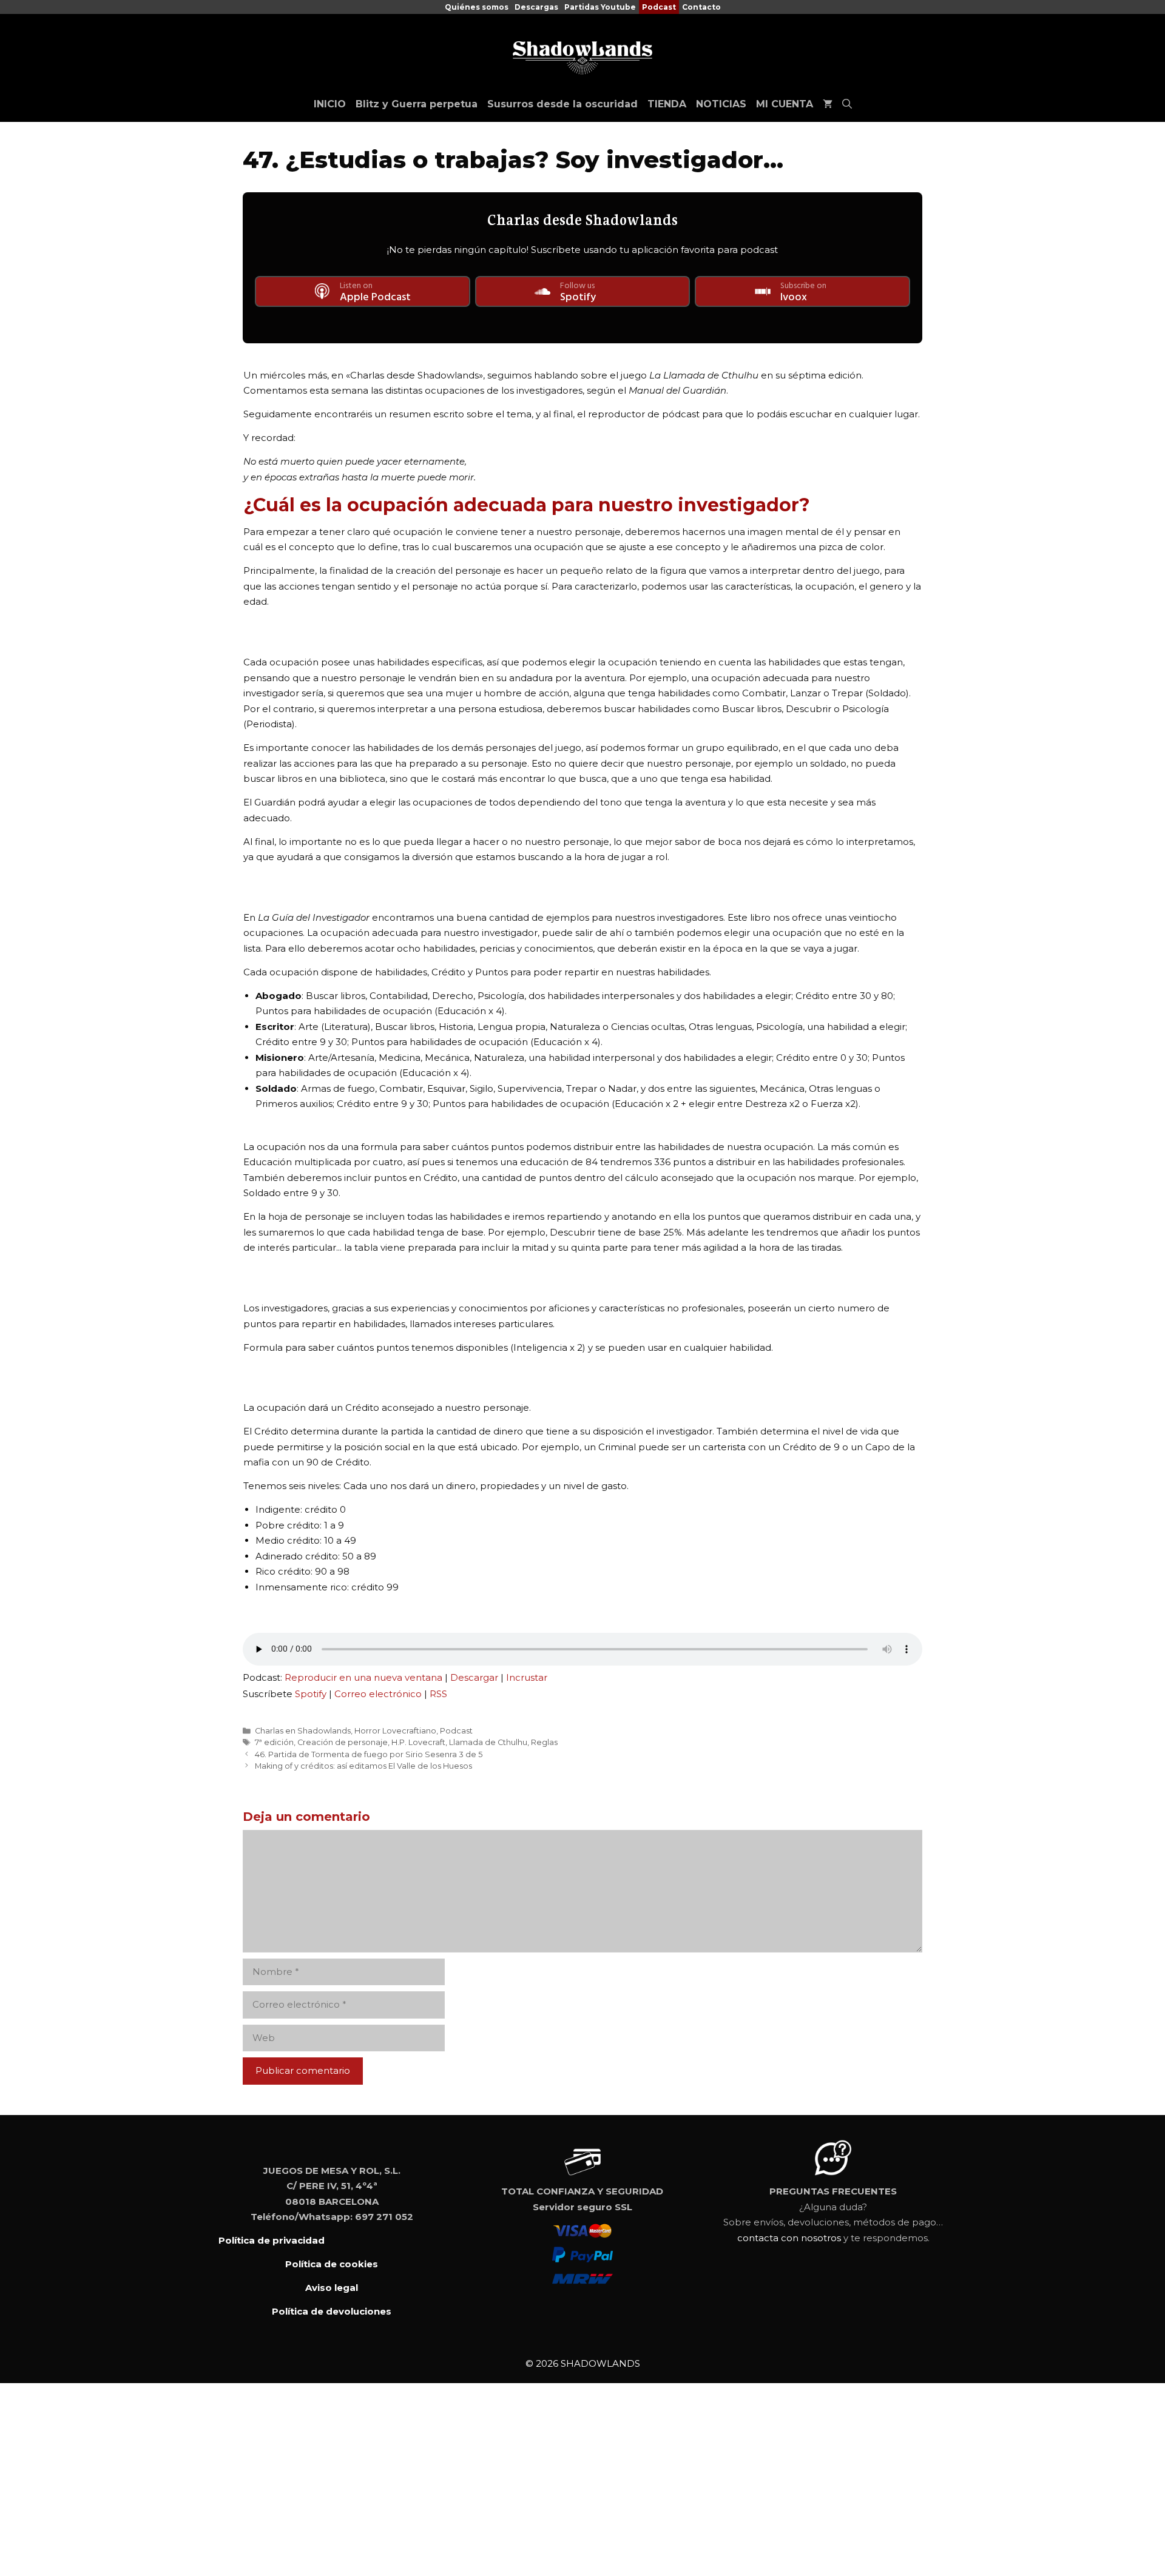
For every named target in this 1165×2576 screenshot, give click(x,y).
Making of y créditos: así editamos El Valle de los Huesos (363, 1766)
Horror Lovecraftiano (395, 1731)
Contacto (701, 7)
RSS (438, 1694)
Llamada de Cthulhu (488, 1742)
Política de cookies (332, 2264)
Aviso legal (332, 2288)
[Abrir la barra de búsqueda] (847, 104)
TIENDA (667, 104)
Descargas (536, 7)
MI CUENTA (785, 104)
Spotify (311, 1694)
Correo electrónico (378, 1694)
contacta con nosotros (789, 2238)
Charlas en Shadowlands (303, 1731)
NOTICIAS (721, 104)
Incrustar (527, 1677)
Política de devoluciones (332, 2311)
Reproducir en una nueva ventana (363, 1677)
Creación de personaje (343, 1742)
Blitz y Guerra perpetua (417, 104)
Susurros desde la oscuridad (562, 104)
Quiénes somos (477, 7)
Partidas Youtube (600, 7)
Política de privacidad (272, 2240)
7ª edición (274, 1742)
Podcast (659, 7)
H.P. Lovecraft (418, 1742)
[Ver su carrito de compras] (828, 104)
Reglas (544, 1742)
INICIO (330, 104)
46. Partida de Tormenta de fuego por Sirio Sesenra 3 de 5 (369, 1754)
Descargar (474, 1677)
